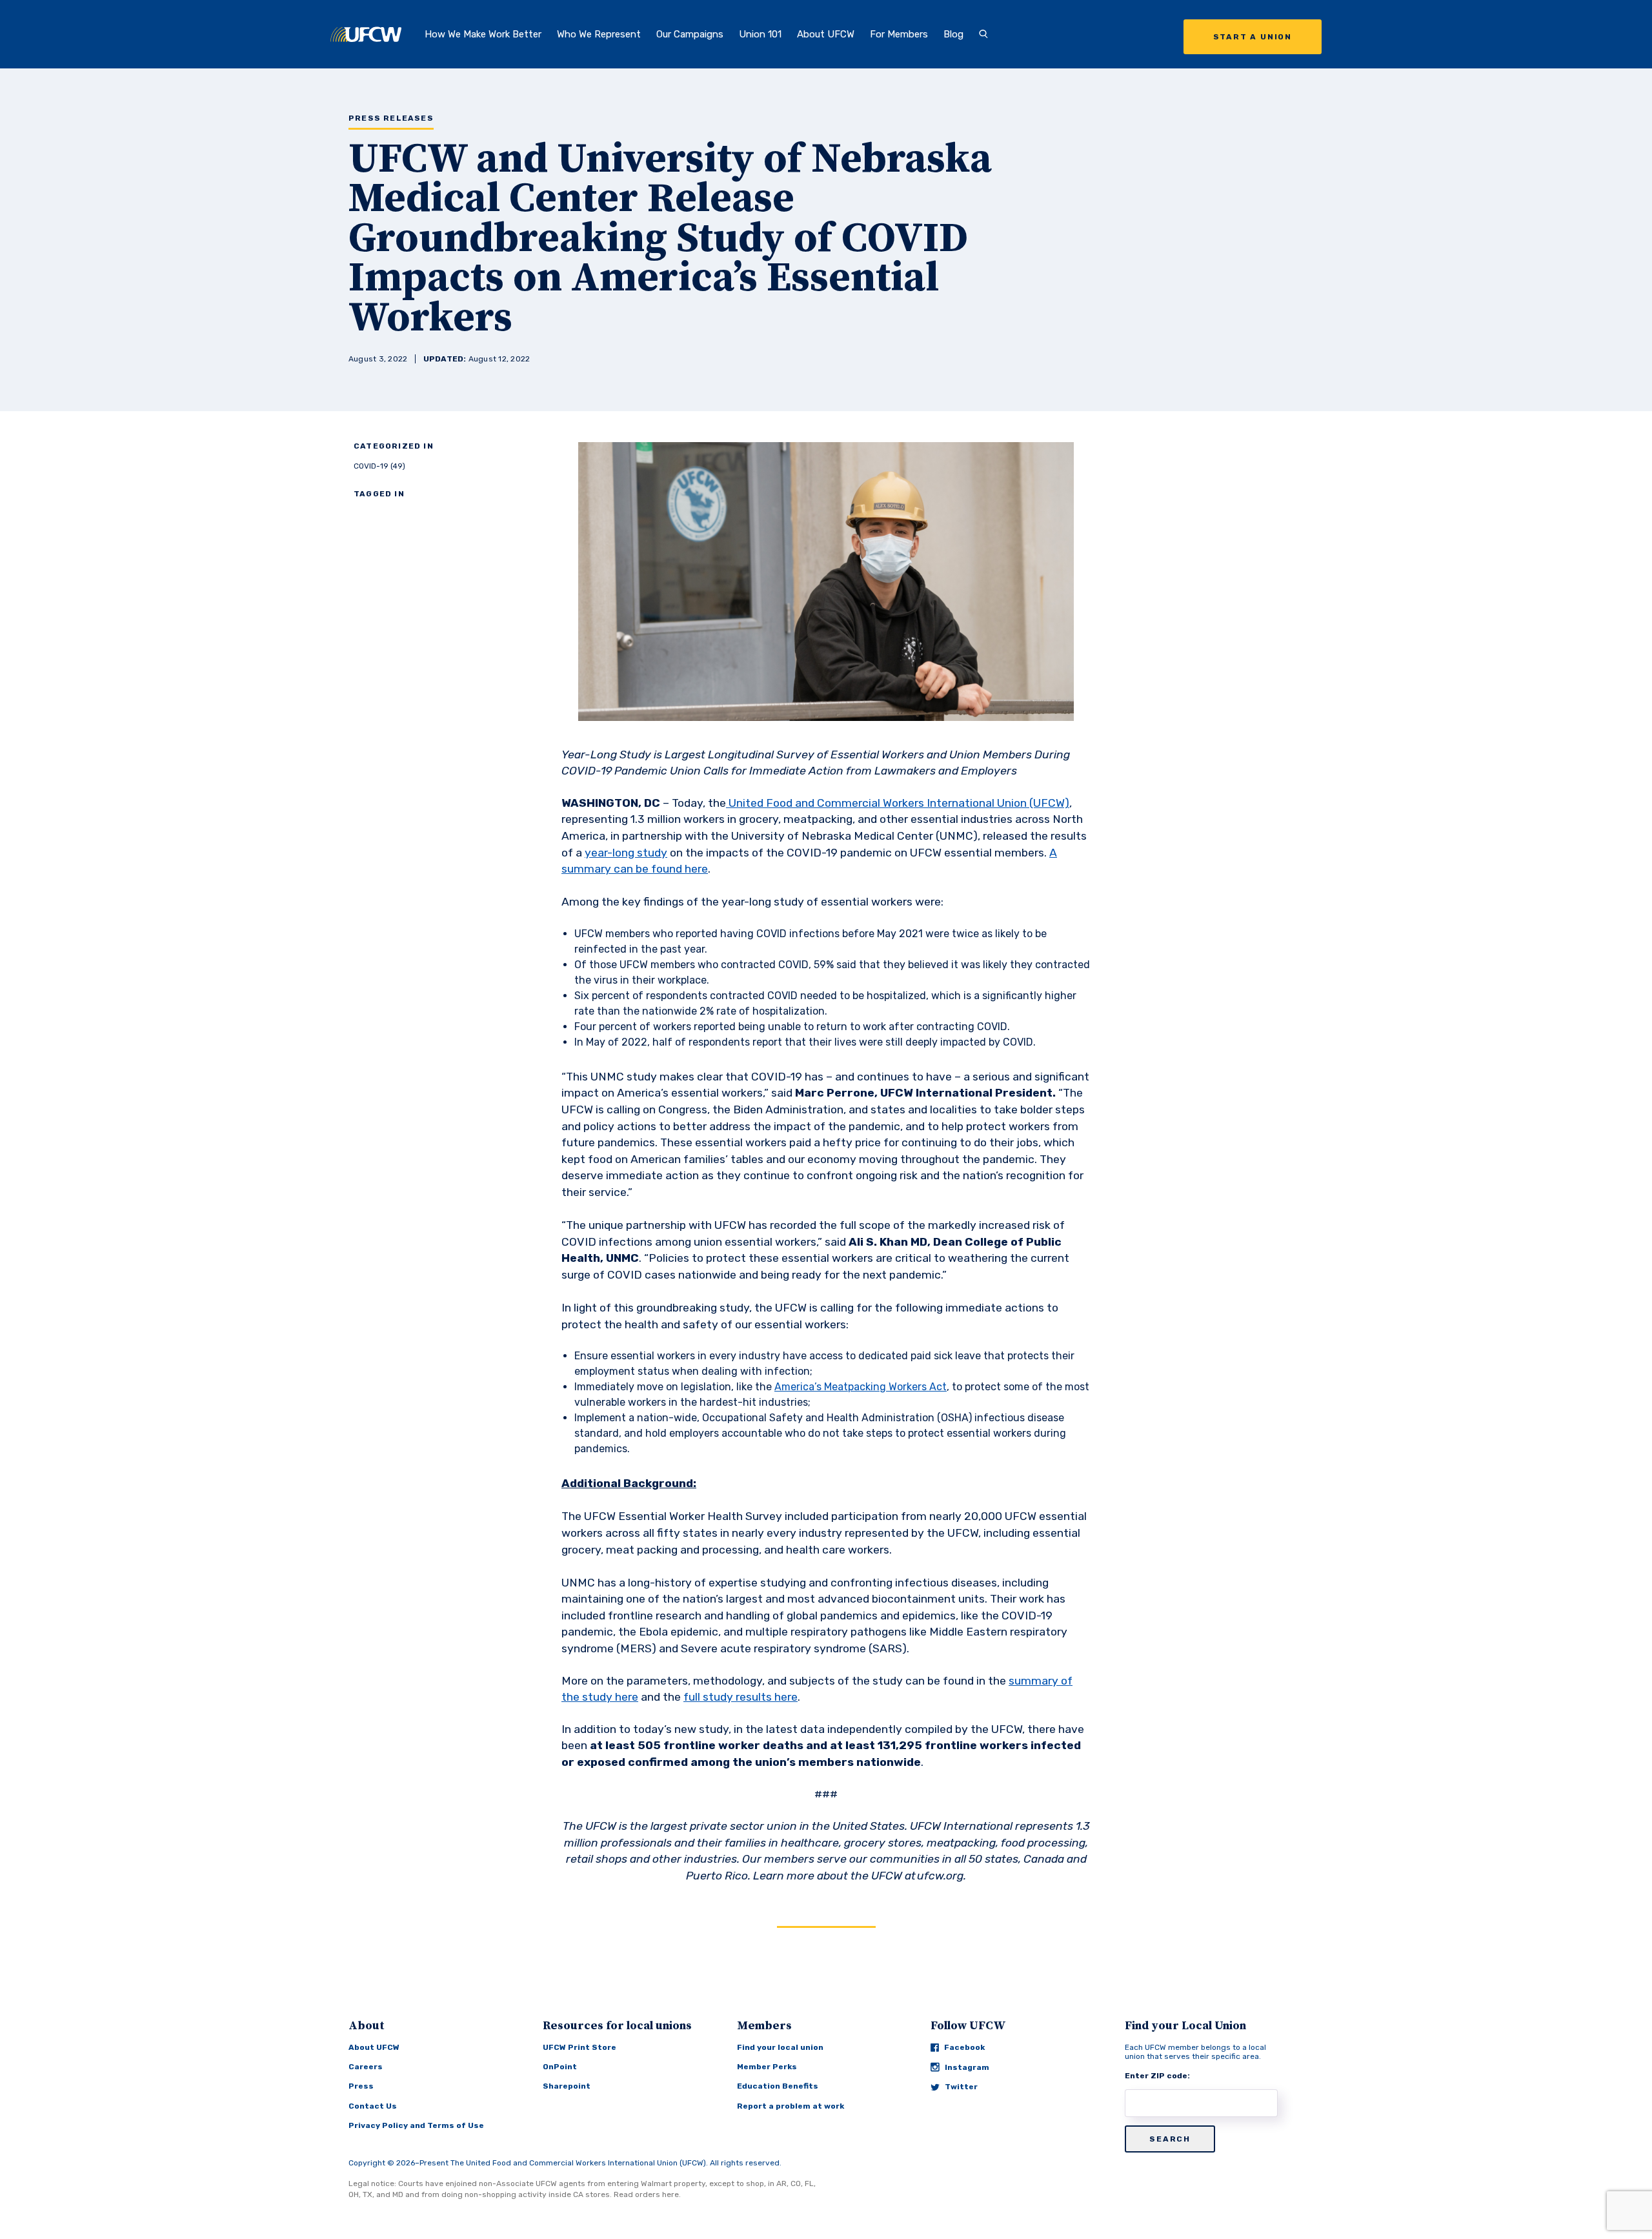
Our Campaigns (690, 34)
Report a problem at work (791, 2106)
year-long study (626, 853)
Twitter (961, 2087)
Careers (366, 2067)
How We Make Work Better (483, 34)
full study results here (740, 1697)
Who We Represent (599, 34)
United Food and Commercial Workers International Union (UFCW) (899, 803)
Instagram (967, 2067)
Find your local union (780, 2047)
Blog (953, 34)
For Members (899, 34)
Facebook (964, 2047)
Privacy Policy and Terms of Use (416, 2125)
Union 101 (760, 34)
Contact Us (373, 2106)
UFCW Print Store (579, 2047)
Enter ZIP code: (1157, 2076)
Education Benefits (778, 2086)
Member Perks (767, 2067)
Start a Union (1253, 37)
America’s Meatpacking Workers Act (861, 1387)
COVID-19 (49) (379, 466)
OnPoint (560, 2067)
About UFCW (826, 34)
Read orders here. (647, 2194)
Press (361, 2086)
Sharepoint (567, 2086)
